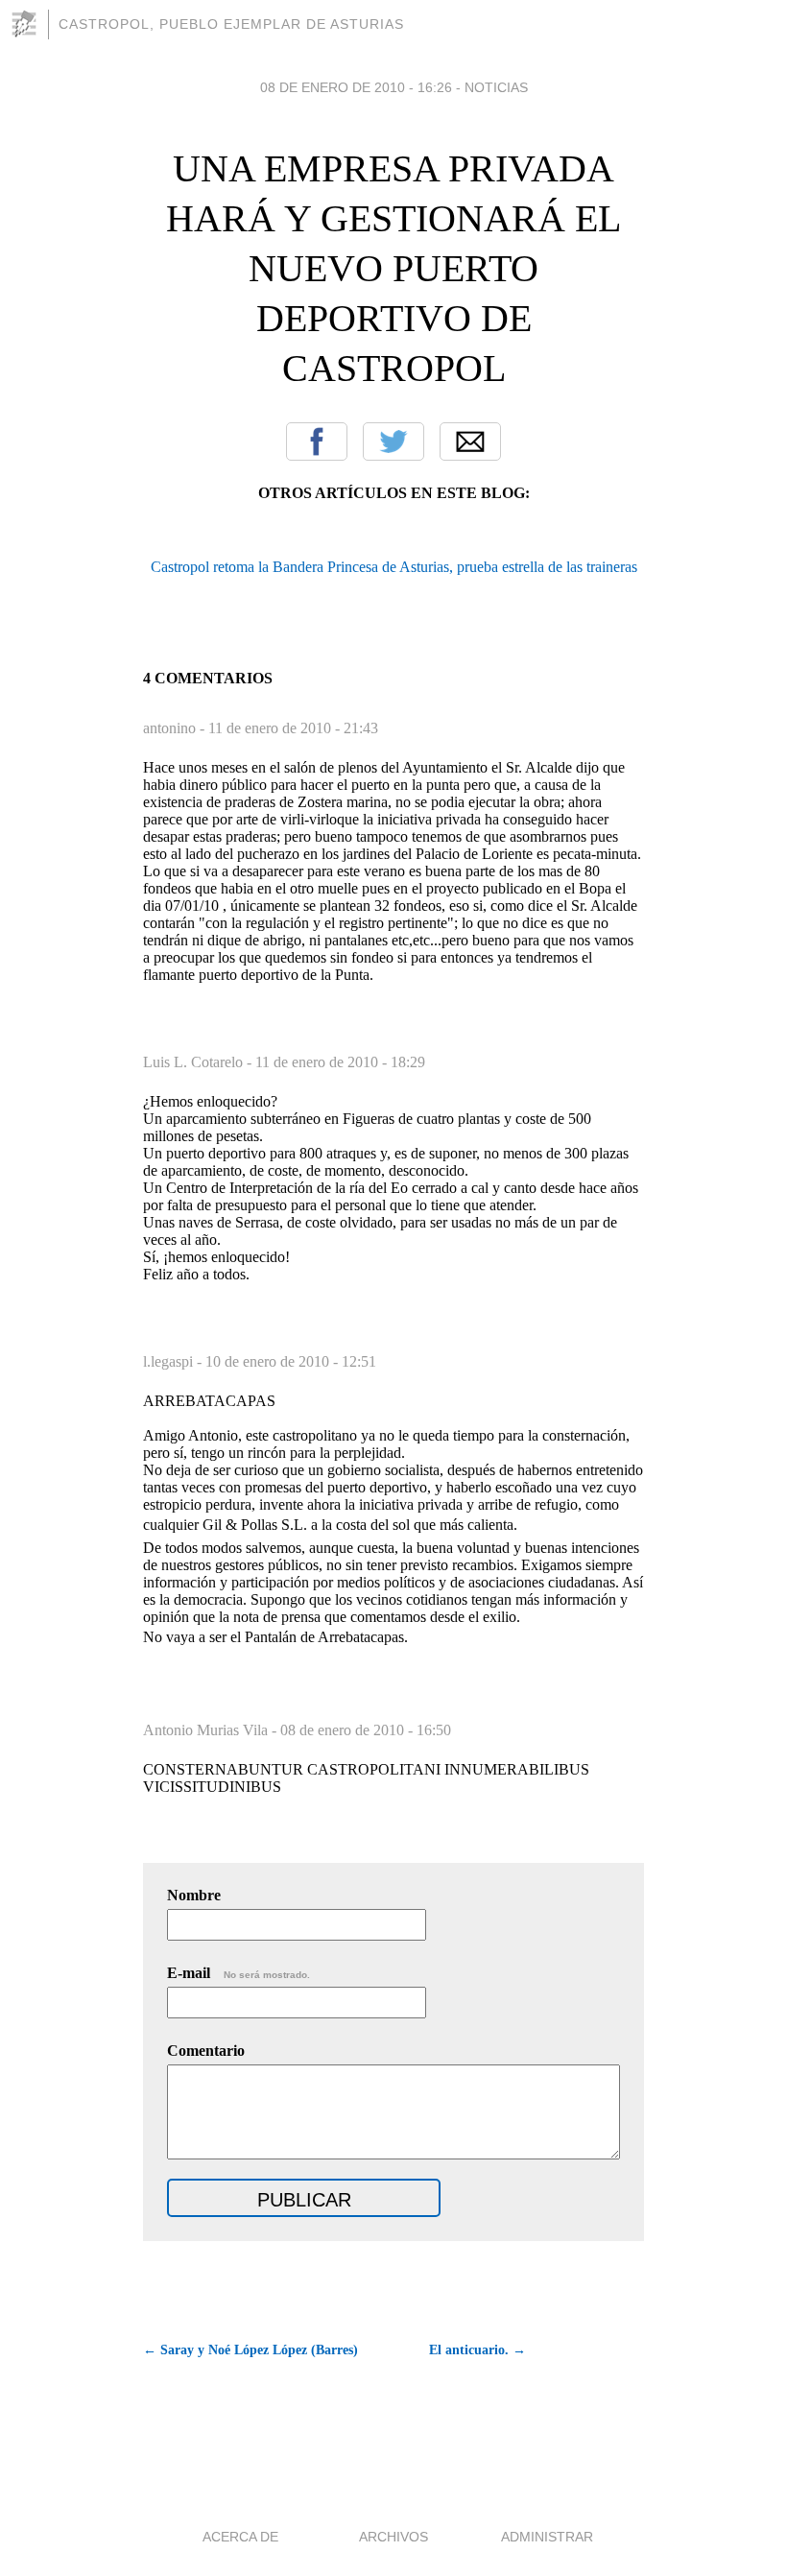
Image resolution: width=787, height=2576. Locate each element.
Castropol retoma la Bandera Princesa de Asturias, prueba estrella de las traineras (394, 567)
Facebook (317, 441)
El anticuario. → (477, 2350)
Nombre (194, 1895)
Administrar (547, 2537)
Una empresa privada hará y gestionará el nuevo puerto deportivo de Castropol (393, 268)
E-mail (238, 1973)
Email (470, 441)
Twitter (393, 441)
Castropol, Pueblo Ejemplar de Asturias (231, 24)
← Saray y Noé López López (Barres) (250, 2350)
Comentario (206, 2051)
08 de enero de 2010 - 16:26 (356, 87)
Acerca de (240, 2537)
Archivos (393, 2537)
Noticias (496, 87)
